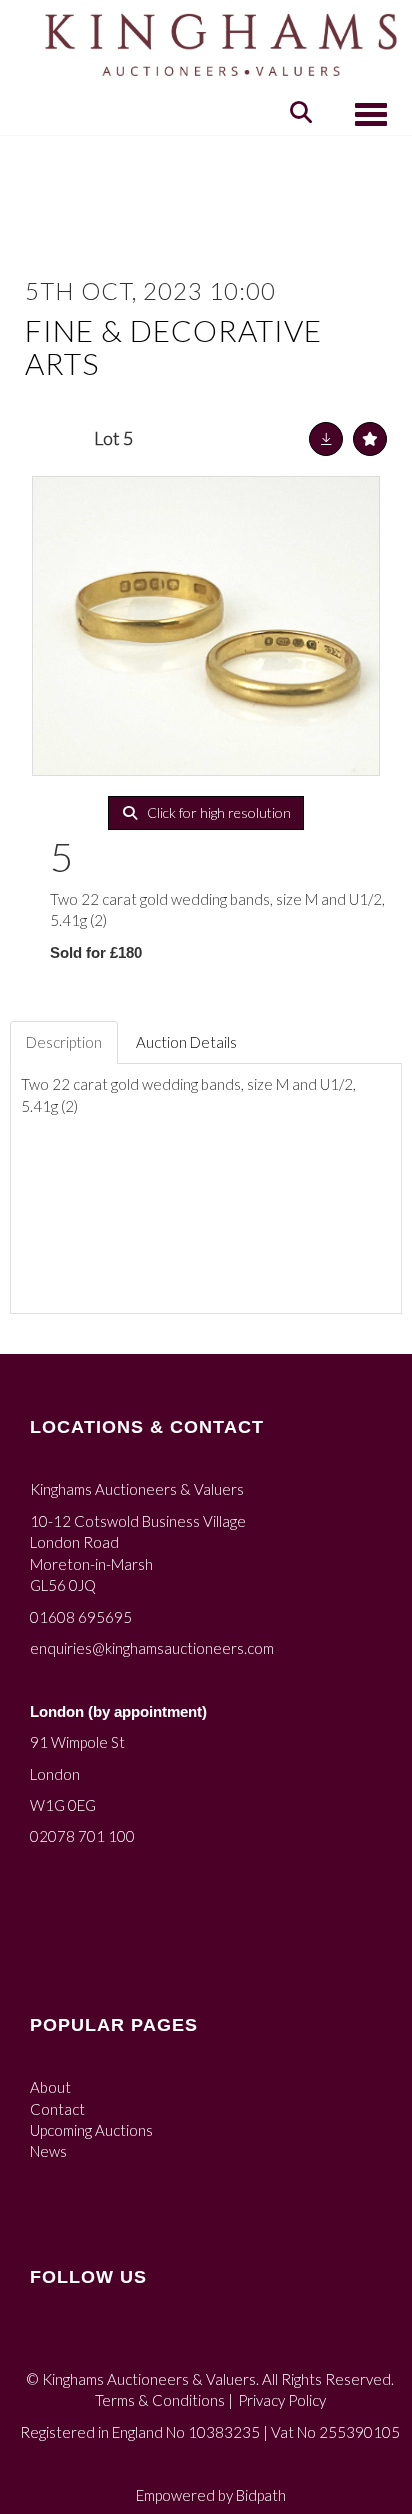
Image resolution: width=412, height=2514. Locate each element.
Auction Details (186, 1042)
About (50, 2087)
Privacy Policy (282, 2400)
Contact (57, 2109)
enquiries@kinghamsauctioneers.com (152, 1648)
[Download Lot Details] (326, 439)
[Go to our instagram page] (90, 2342)
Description (64, 1042)
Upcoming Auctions (91, 2130)
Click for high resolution (217, 812)
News (48, 2151)
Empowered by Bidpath (211, 2495)
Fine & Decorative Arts (173, 346)
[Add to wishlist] (370, 439)
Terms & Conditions (160, 2400)
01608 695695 (81, 1617)
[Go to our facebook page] (49, 2342)
